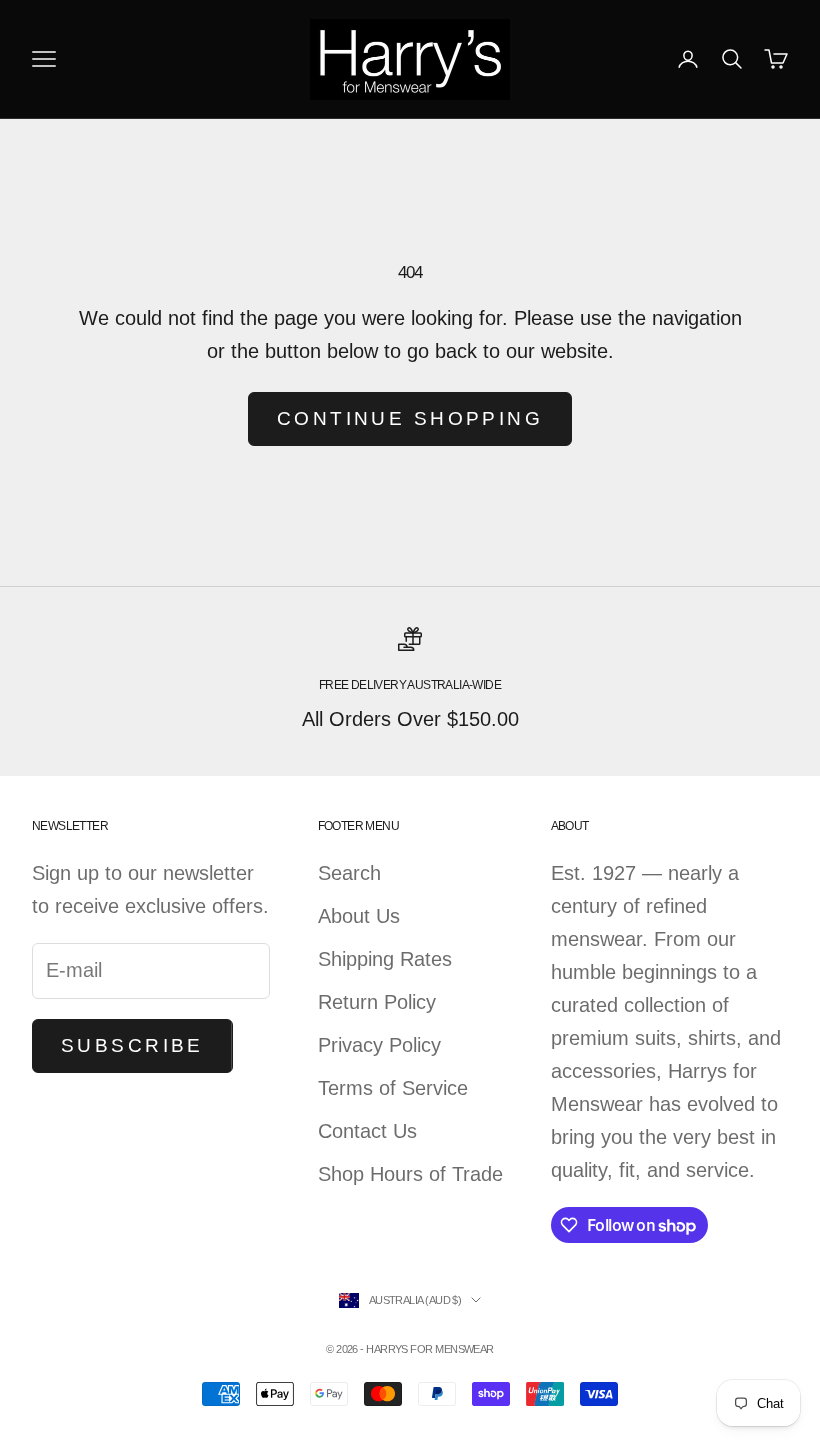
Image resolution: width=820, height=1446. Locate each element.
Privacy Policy (379, 1045)
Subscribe (132, 1045)
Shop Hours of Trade (410, 1174)
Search (349, 873)
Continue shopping (410, 418)
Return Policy (377, 1002)
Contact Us (367, 1131)
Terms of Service (393, 1088)
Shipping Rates (385, 959)
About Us (359, 916)
